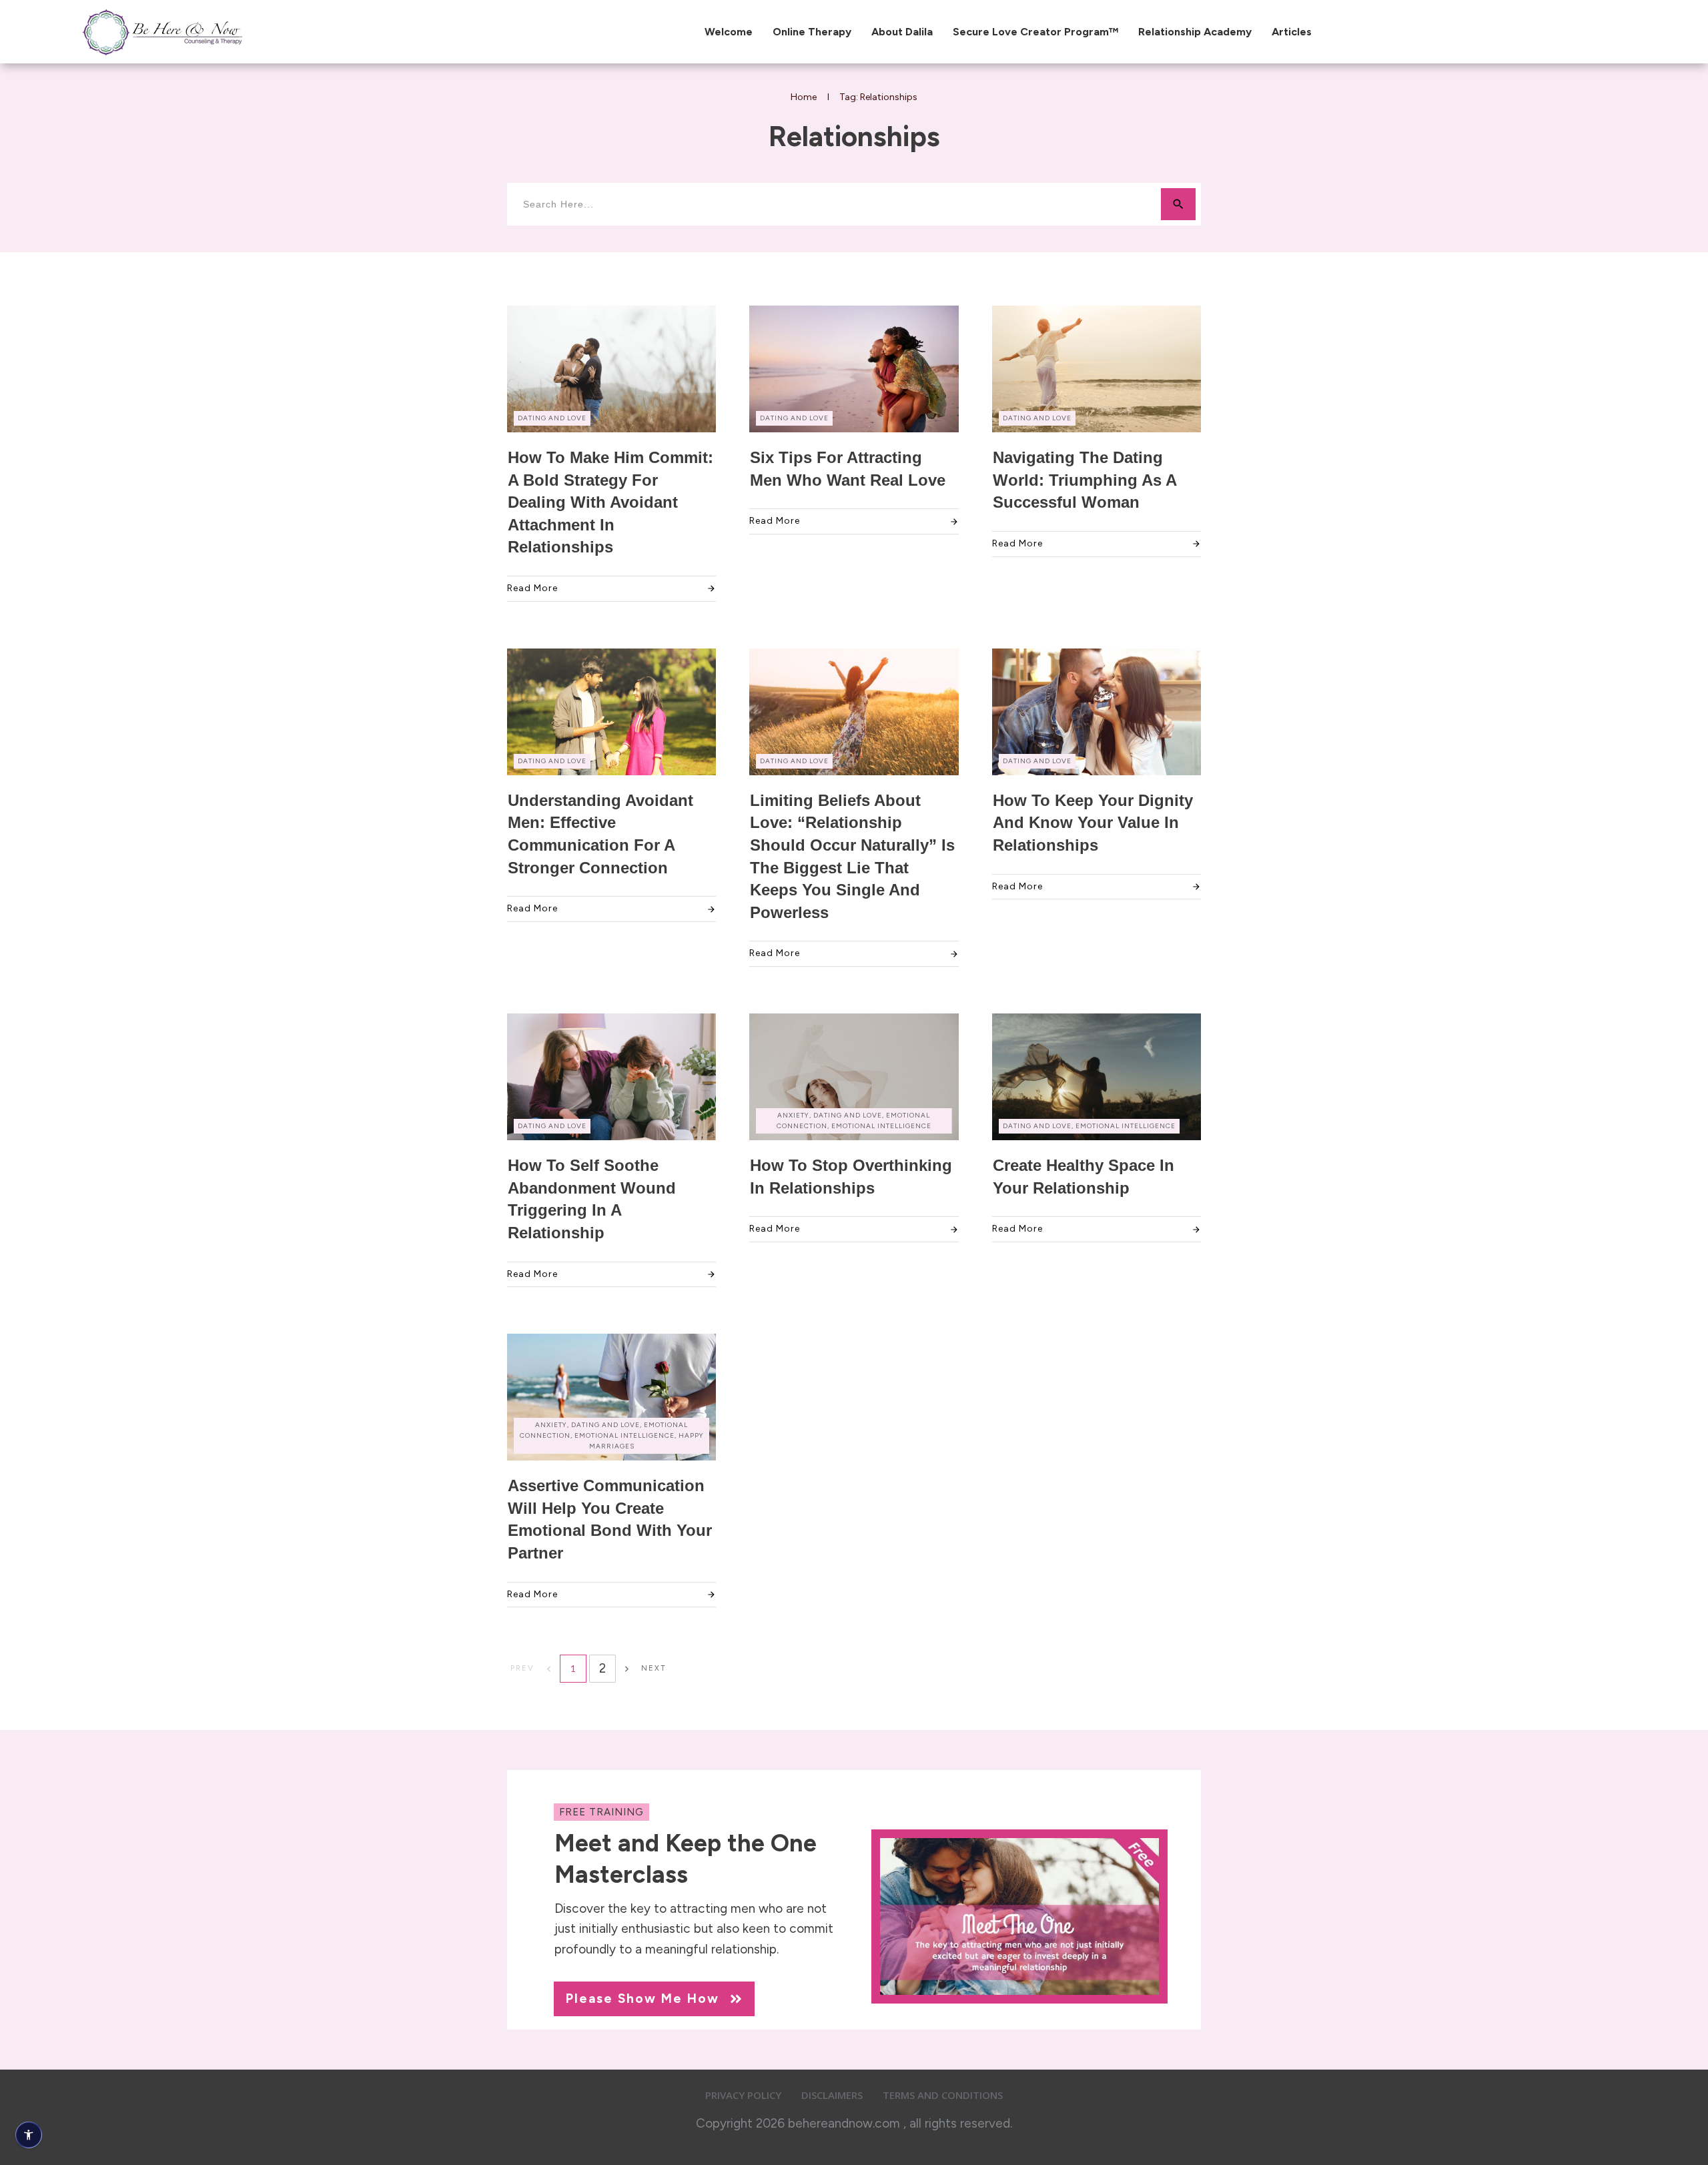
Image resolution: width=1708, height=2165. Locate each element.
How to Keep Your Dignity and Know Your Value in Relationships (1093, 823)
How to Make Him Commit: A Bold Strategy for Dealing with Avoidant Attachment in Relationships (610, 502)
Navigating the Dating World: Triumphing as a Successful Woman (1085, 480)
